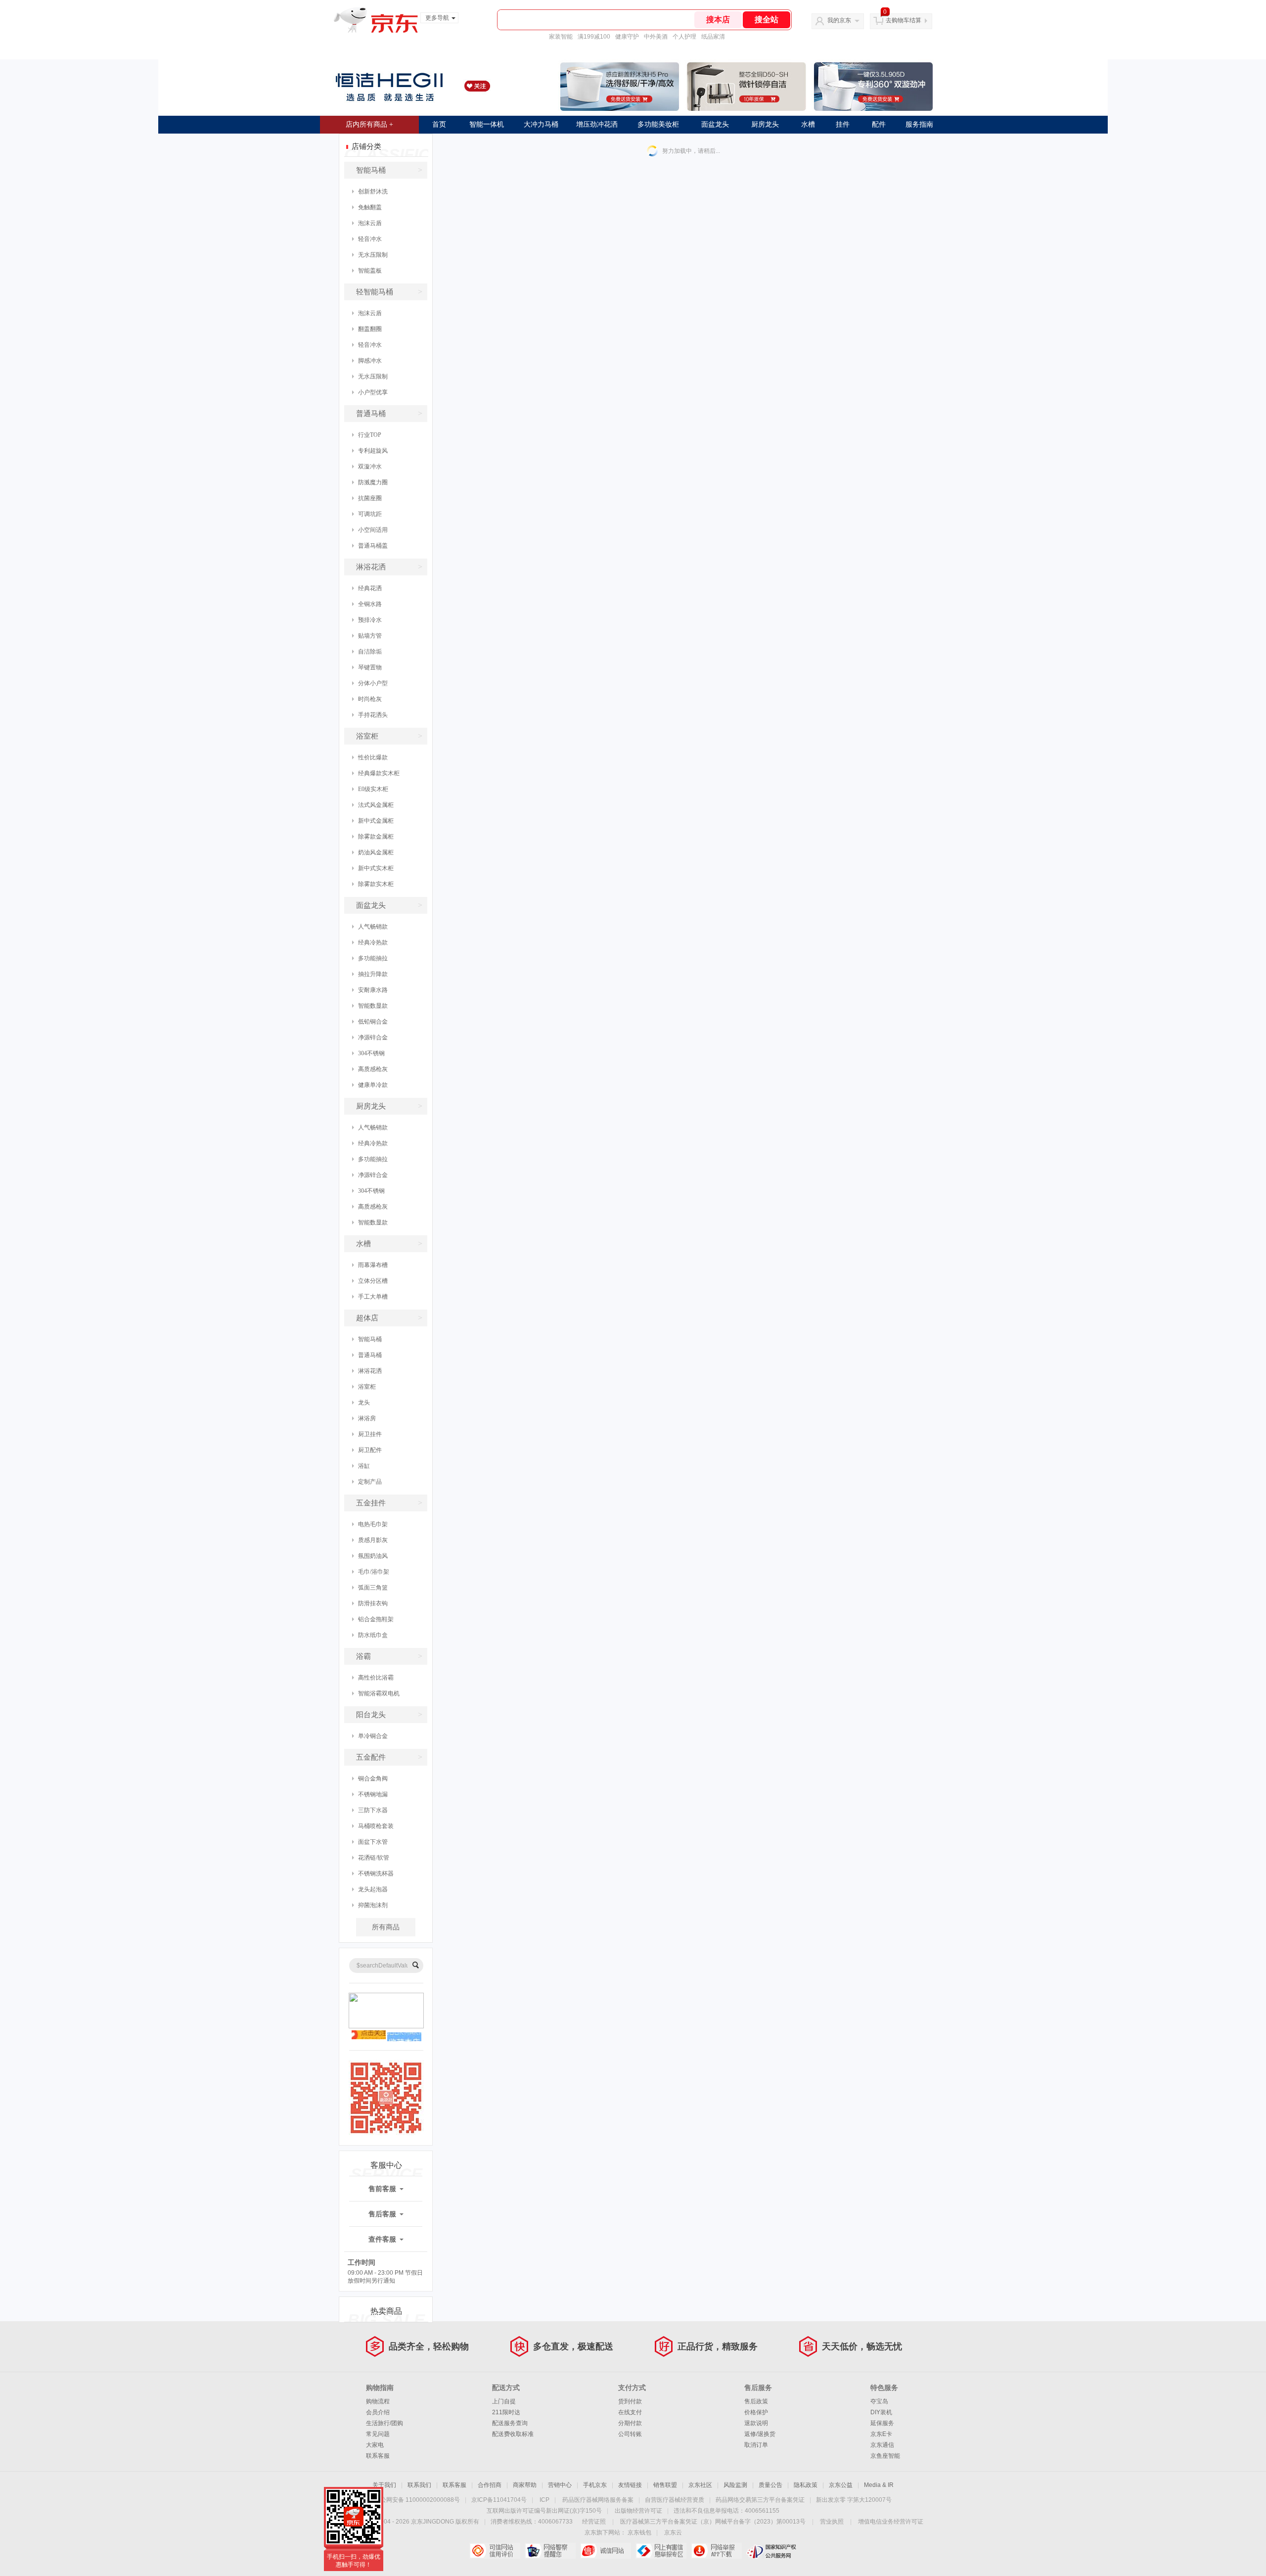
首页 (439, 124)
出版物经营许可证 (638, 2511)
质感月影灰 (373, 1540)
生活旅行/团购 (384, 2423)
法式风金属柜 (376, 805)
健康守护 (627, 37)
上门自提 (504, 2401)
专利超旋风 (373, 451)
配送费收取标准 (513, 2434)
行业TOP (370, 435)
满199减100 (594, 37)
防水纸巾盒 (373, 1635)
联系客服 (378, 2456)
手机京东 (595, 2485)
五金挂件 (389, 1503)
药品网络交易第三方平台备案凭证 (760, 2500)
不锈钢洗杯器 (376, 1873)
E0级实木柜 (373, 789)
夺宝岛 (879, 2401)
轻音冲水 (370, 239)
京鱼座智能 (885, 2456)
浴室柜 (389, 736)
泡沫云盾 (370, 223)
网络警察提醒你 (550, 2551)
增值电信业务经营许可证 (891, 2522)
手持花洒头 (373, 715)
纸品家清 (713, 37)
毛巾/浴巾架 (374, 1572)
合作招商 (490, 2485)
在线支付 (630, 2412)
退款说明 (756, 2423)
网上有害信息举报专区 (661, 2551)
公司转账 (630, 2434)
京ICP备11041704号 (499, 2500)
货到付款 (630, 2401)
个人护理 (684, 37)
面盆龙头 (715, 124)
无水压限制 (373, 255)
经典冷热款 (373, 942)
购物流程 (378, 2401)
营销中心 (560, 2485)
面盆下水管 (373, 1842)
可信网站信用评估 (495, 2551)
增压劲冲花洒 (597, 124)
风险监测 (735, 2485)
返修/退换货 (760, 2434)
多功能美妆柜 (658, 124)
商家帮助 (525, 2485)
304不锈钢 (371, 1053)
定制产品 (370, 1482)
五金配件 (389, 1757)
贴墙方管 (370, 636)
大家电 (375, 2445)
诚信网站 (606, 2551)
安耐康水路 (373, 990)
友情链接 (630, 2485)
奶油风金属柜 (376, 852)
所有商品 (386, 1927)
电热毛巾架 (373, 1524)
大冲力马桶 (541, 124)
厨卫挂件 (370, 1434)
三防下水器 (373, 1810)
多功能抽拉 (373, 958)
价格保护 (756, 2412)
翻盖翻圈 (370, 329)
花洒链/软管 (374, 1858)
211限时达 (506, 2412)
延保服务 (882, 2423)
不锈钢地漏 (373, 1794)
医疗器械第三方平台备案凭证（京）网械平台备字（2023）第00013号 (713, 2522)
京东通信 (882, 2445)
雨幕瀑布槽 (373, 1265)
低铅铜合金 (373, 1022)
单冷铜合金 (373, 1736)
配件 (879, 124)
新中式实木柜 (376, 868)
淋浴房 (367, 1418)
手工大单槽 (373, 1297)
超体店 (389, 1318)
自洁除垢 (370, 652)
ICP (544, 2500)
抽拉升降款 (373, 974)
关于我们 (384, 2485)
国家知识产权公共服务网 (772, 2551)
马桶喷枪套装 (376, 1826)
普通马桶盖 (373, 546)
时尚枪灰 (370, 699)
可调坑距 (370, 514)
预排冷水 (370, 620)
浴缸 (364, 1466)
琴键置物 (370, 667)
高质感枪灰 (373, 1069)
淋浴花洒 (389, 567)
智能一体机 (487, 124)
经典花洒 (370, 588)
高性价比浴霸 (376, 1678)
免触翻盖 (370, 207)
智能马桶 (389, 170)
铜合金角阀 (373, 1779)
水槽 (808, 124)
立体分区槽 (373, 1281)
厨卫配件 (370, 1450)
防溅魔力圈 (373, 482)
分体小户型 (373, 683)
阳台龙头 (389, 1714)
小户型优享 (373, 392)
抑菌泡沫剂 (373, 1905)
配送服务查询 (510, 2423)
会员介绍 (378, 2412)
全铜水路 (370, 604)
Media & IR (879, 2485)
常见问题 (378, 2434)
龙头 (364, 1403)
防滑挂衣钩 (373, 1603)
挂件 (843, 124)
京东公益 (841, 2485)
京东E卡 (881, 2434)
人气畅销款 (373, 927)
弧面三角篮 (373, 1588)
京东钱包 (639, 2532)
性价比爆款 (373, 757)
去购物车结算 (904, 20)
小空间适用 (373, 530)
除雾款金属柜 (376, 837)
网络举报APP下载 (716, 2551)
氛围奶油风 (373, 1556)
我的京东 (839, 20)
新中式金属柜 (376, 821)
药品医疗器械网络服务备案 (598, 2500)
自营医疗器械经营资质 (675, 2500)
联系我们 (419, 2485)
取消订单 (756, 2445)
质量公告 (770, 2485)
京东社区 (700, 2485)
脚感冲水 (370, 361)
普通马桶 (389, 413)
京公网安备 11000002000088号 (417, 2500)
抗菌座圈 (370, 498)
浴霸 (389, 1656)
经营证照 (594, 2522)
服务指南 (919, 124)
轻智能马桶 (389, 292)
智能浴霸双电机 (379, 1693)
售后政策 (756, 2401)
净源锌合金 (373, 1037)
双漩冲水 (370, 467)
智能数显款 (373, 1006)
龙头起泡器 (373, 1889)
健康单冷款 (373, 1085)
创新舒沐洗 (373, 191)
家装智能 (561, 37)
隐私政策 (806, 2485)
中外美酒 (656, 37)
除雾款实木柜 (376, 884)
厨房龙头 (765, 124)
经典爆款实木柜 (379, 773)
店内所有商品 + (369, 124)
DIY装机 (881, 2412)
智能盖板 (370, 271)
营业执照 (832, 2522)
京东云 (673, 2532)
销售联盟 (665, 2485)
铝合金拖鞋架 (376, 1619)
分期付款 (630, 2423)
